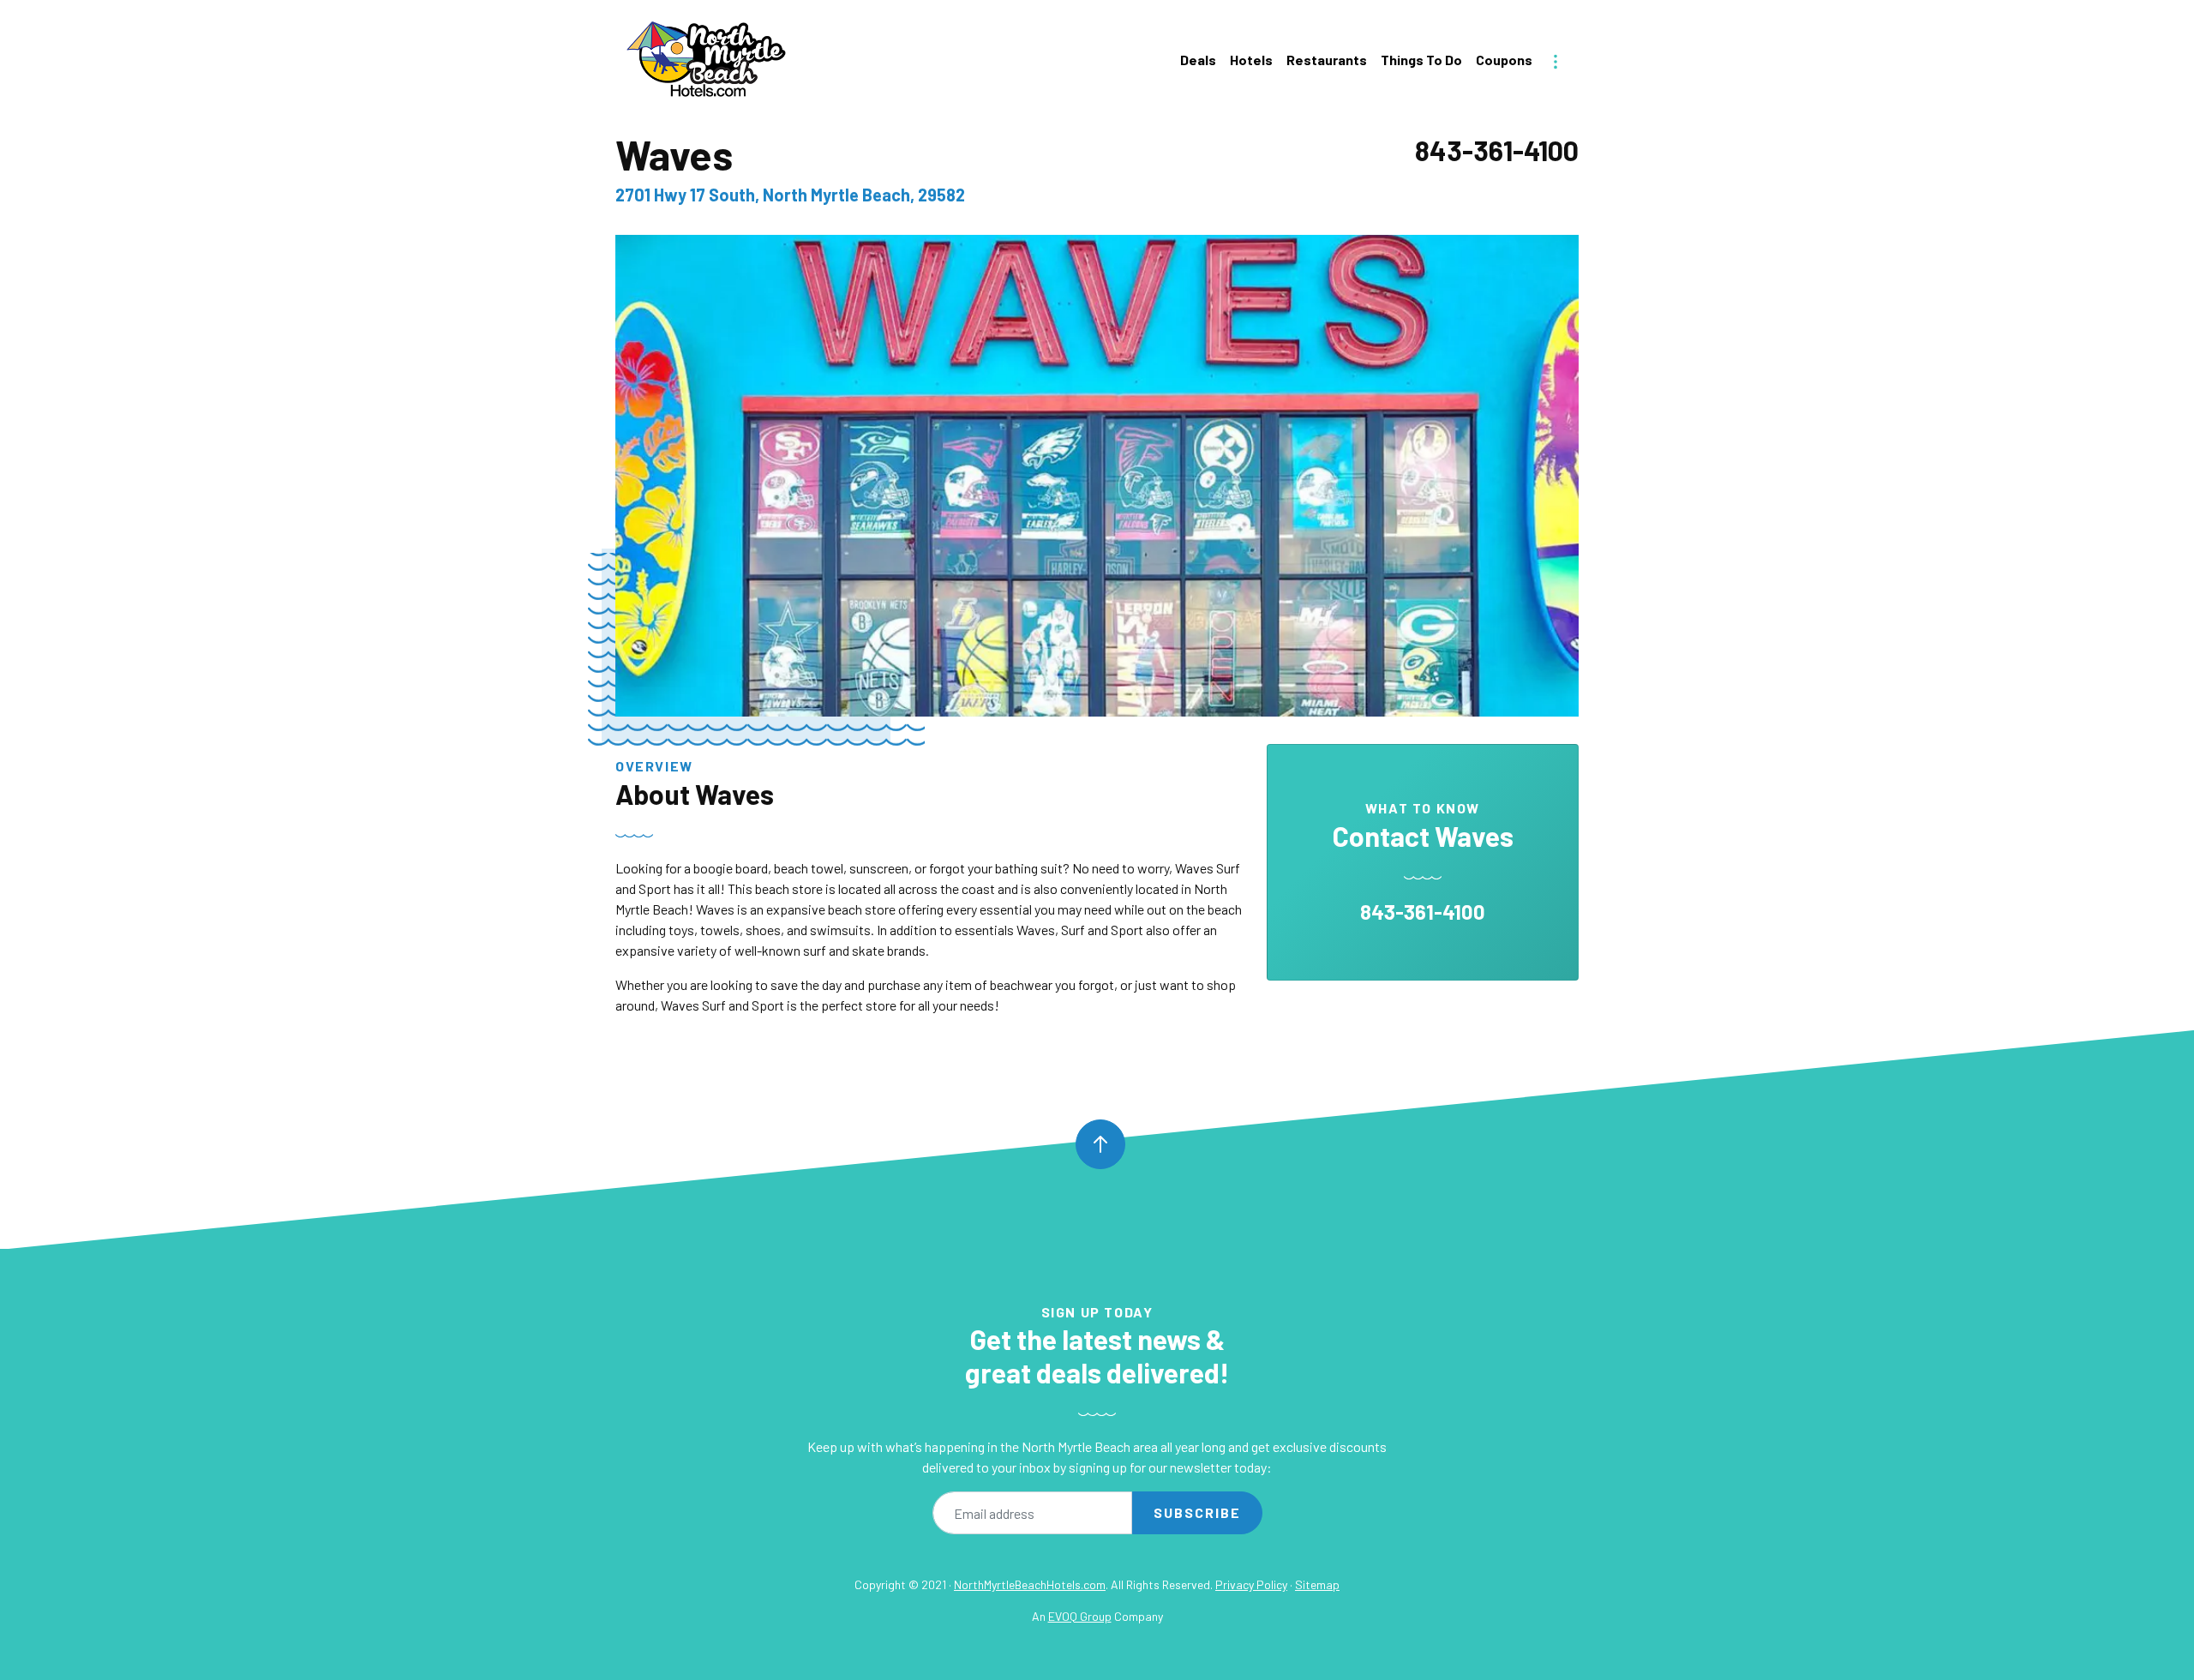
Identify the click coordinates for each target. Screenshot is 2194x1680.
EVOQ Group (1080, 1616)
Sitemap (1317, 1584)
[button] (1556, 60)
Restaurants (1327, 60)
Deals (1198, 60)
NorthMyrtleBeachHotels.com (1030, 1584)
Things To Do (1421, 60)
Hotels (1251, 60)
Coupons (1504, 60)
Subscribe (1197, 1512)
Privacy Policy (1251, 1584)
